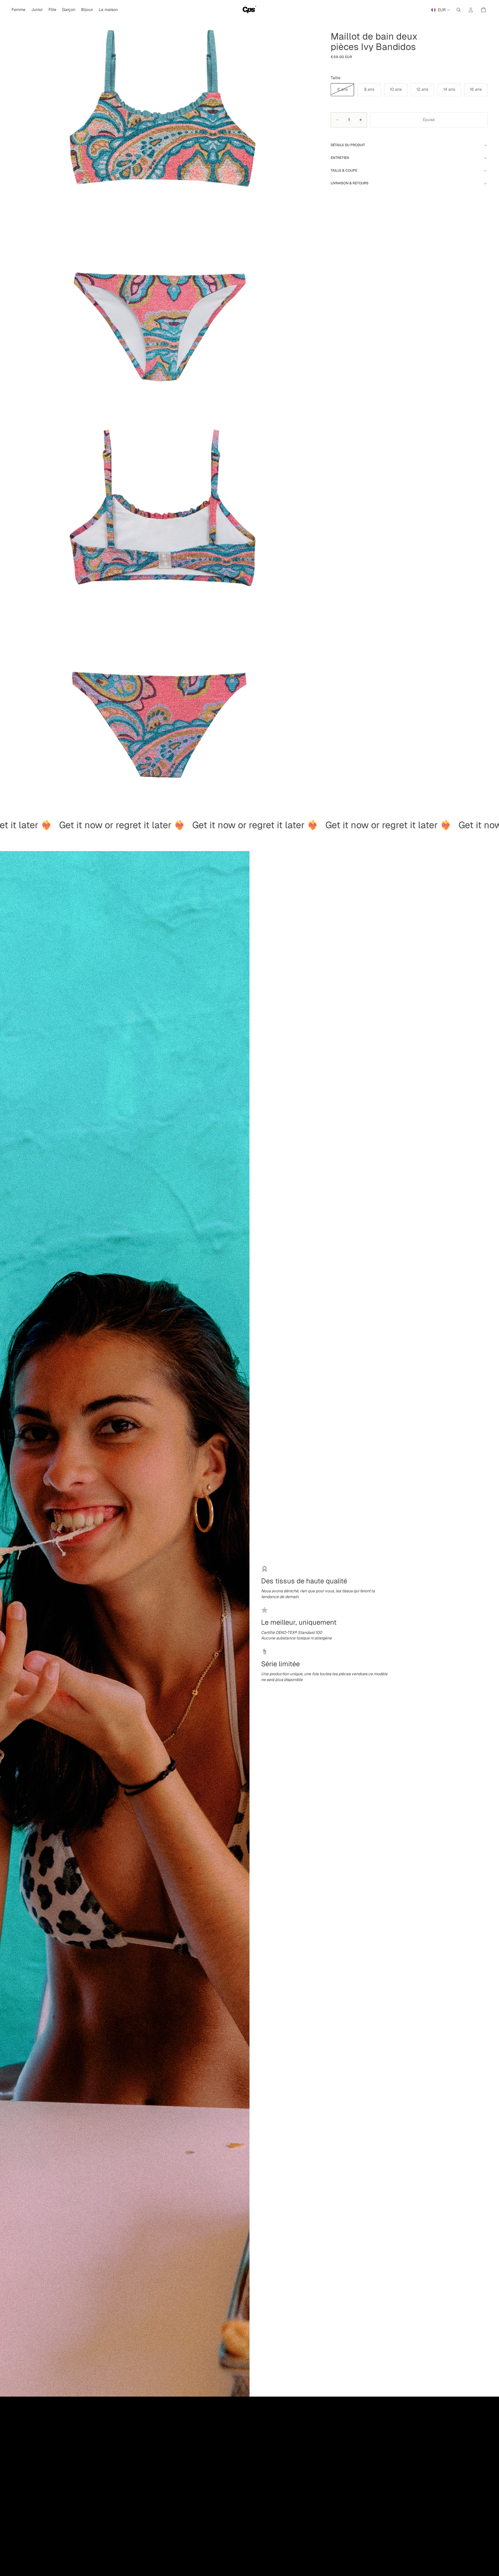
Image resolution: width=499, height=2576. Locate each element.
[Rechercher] (459, 10)
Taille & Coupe (344, 170)
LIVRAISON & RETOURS (350, 183)
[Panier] (483, 10)
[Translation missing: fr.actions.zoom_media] (160, 200)
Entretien (340, 158)
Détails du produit (348, 145)
